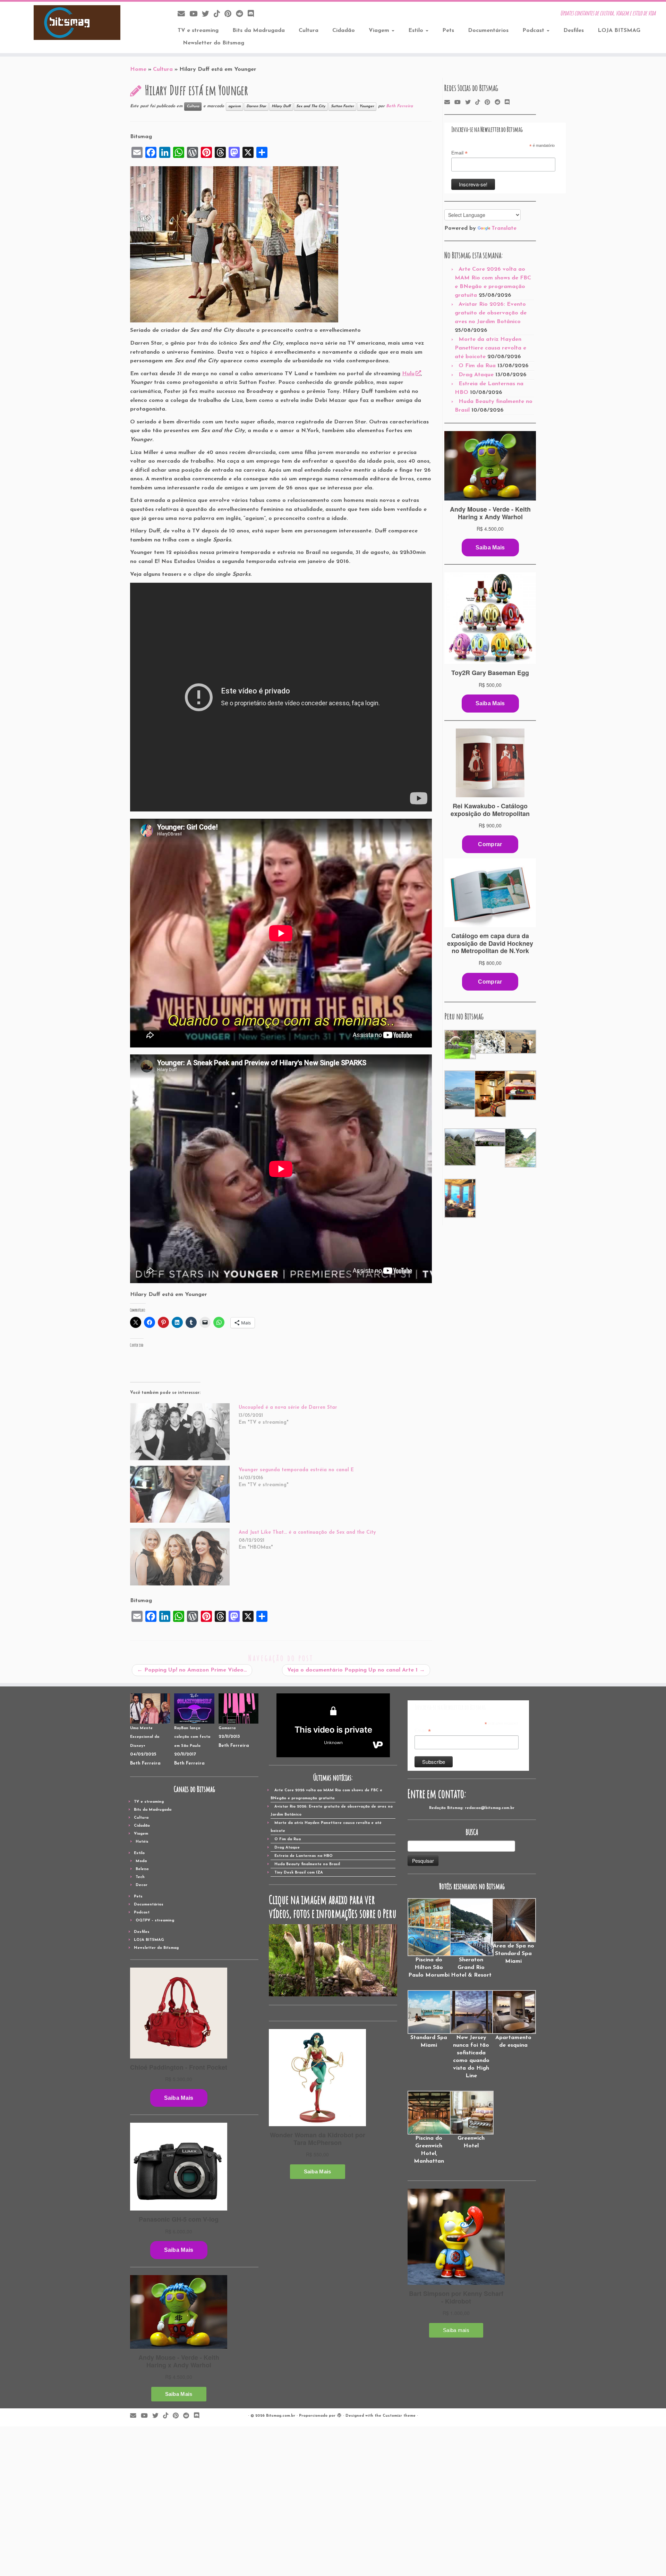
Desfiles (574, 31)
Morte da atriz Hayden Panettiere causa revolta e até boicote (490, 348)
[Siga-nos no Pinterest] (230, 14)
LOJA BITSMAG (619, 31)
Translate (504, 228)
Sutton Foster (342, 106)
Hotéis (142, 1842)
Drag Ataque (476, 375)
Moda (141, 1861)
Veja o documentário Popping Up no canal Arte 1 (356, 1670)
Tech (140, 1877)
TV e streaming (198, 31)
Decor (142, 1885)
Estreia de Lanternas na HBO (304, 1856)
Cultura (309, 31)
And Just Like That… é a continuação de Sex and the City (307, 1533)
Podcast (534, 31)
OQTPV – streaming (155, 1921)
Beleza (142, 1869)
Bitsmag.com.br (281, 2416)
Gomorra (227, 1728)
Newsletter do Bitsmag (214, 43)
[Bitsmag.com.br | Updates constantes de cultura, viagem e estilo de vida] (77, 23)
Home (138, 69)
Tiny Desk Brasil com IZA (299, 1873)
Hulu (408, 374)
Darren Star (256, 106)
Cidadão (344, 31)
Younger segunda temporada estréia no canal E (296, 1470)
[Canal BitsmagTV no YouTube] (196, 14)
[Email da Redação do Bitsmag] (183, 14)
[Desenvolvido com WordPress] (339, 2415)
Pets (448, 31)
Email (459, 153)
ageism (234, 106)
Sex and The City (311, 106)
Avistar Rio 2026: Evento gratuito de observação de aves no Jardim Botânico (491, 313)
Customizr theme (399, 2416)
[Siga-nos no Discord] (253, 14)
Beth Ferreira (399, 106)
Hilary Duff (281, 106)
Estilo (417, 31)
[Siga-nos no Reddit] (242, 14)
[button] (459, 1045)
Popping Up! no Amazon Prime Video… (192, 1670)
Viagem (380, 31)
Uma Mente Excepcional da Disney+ (145, 1737)
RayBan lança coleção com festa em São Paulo (192, 1737)
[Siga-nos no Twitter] (208, 14)
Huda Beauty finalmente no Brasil (307, 1864)
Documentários (488, 31)
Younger (367, 106)
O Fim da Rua (477, 366)
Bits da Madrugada (259, 31)
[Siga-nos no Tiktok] (219, 14)
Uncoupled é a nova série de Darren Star (288, 1408)
